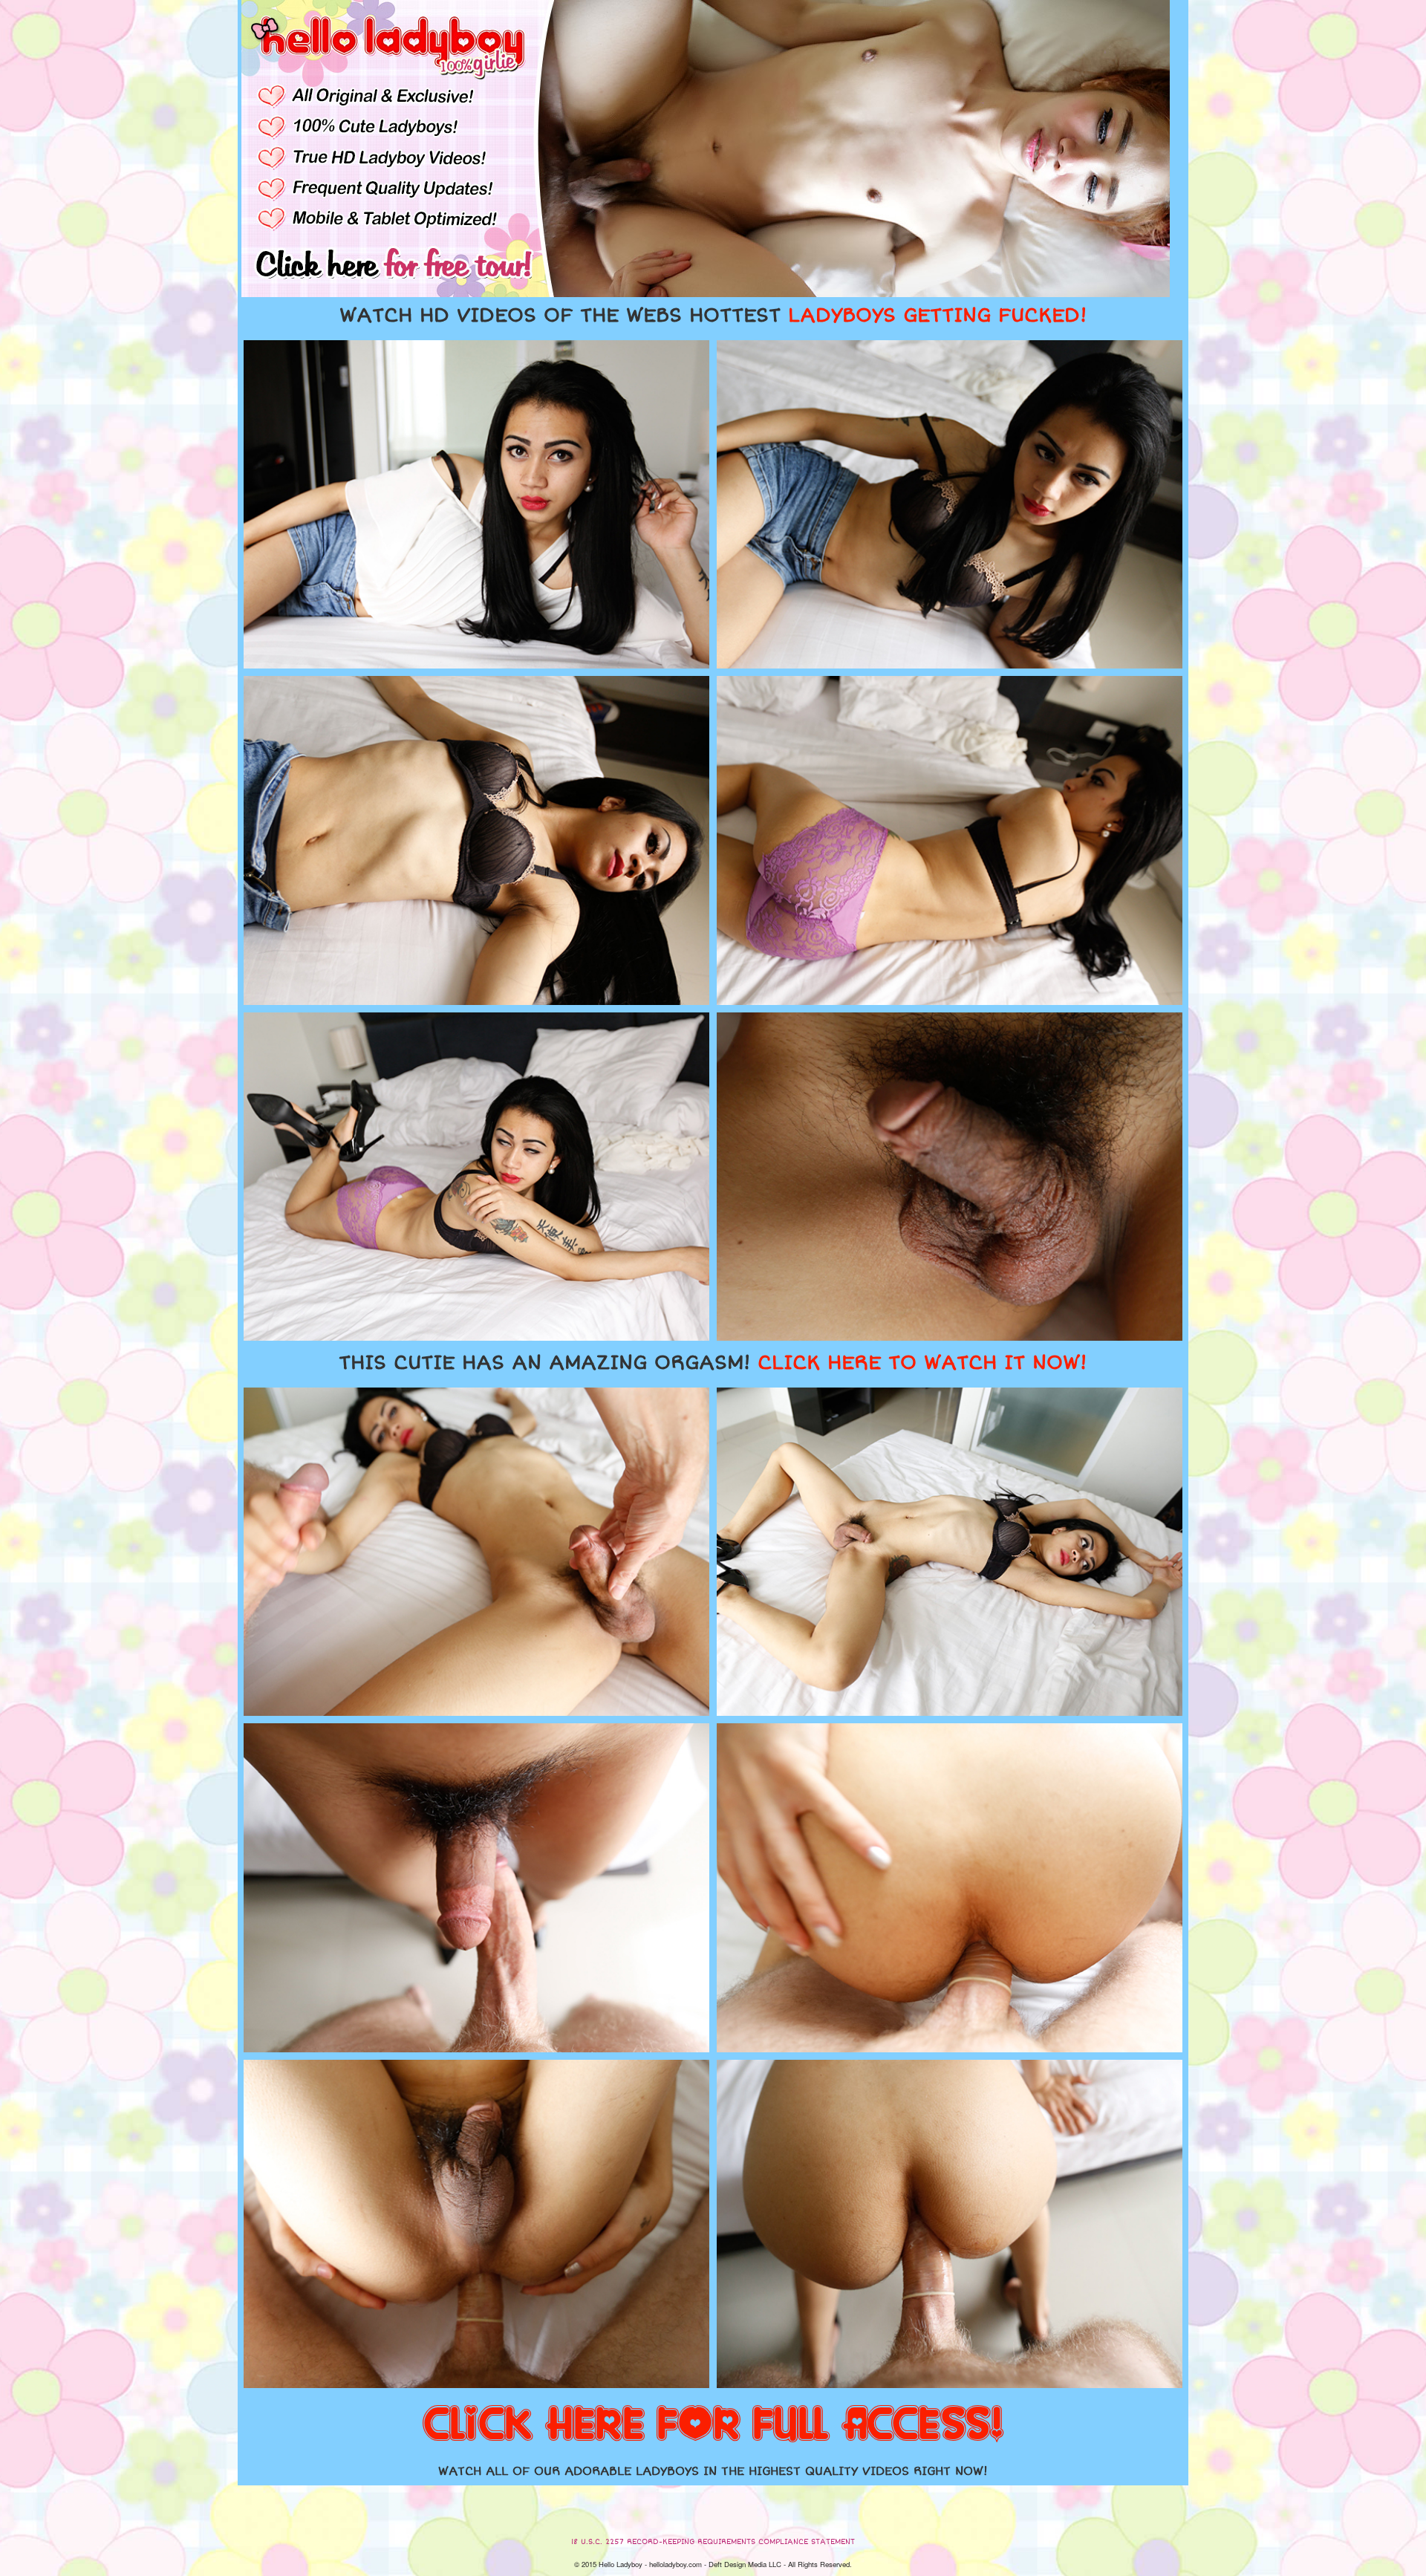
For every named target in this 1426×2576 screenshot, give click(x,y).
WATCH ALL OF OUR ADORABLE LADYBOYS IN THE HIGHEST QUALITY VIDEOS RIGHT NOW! (713, 2471)
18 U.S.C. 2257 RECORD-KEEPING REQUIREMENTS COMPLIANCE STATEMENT (713, 2542)
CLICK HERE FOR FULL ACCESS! (713, 2425)
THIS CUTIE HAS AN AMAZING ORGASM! (713, 1363)
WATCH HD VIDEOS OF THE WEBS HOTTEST (713, 316)
